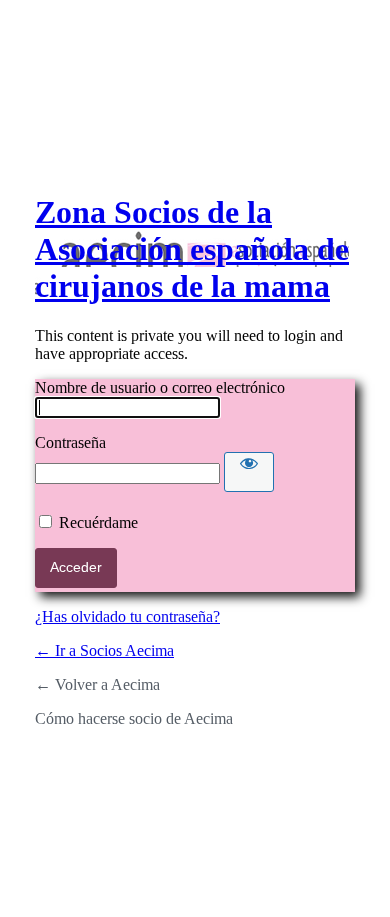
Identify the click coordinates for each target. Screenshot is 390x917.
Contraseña (70, 442)
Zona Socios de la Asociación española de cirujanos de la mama (192, 249)
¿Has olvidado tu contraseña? (127, 616)
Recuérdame (98, 522)
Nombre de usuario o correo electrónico (160, 387)
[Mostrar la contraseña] (249, 472)
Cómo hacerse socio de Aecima (134, 718)
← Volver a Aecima (97, 684)
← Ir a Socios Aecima (104, 650)
